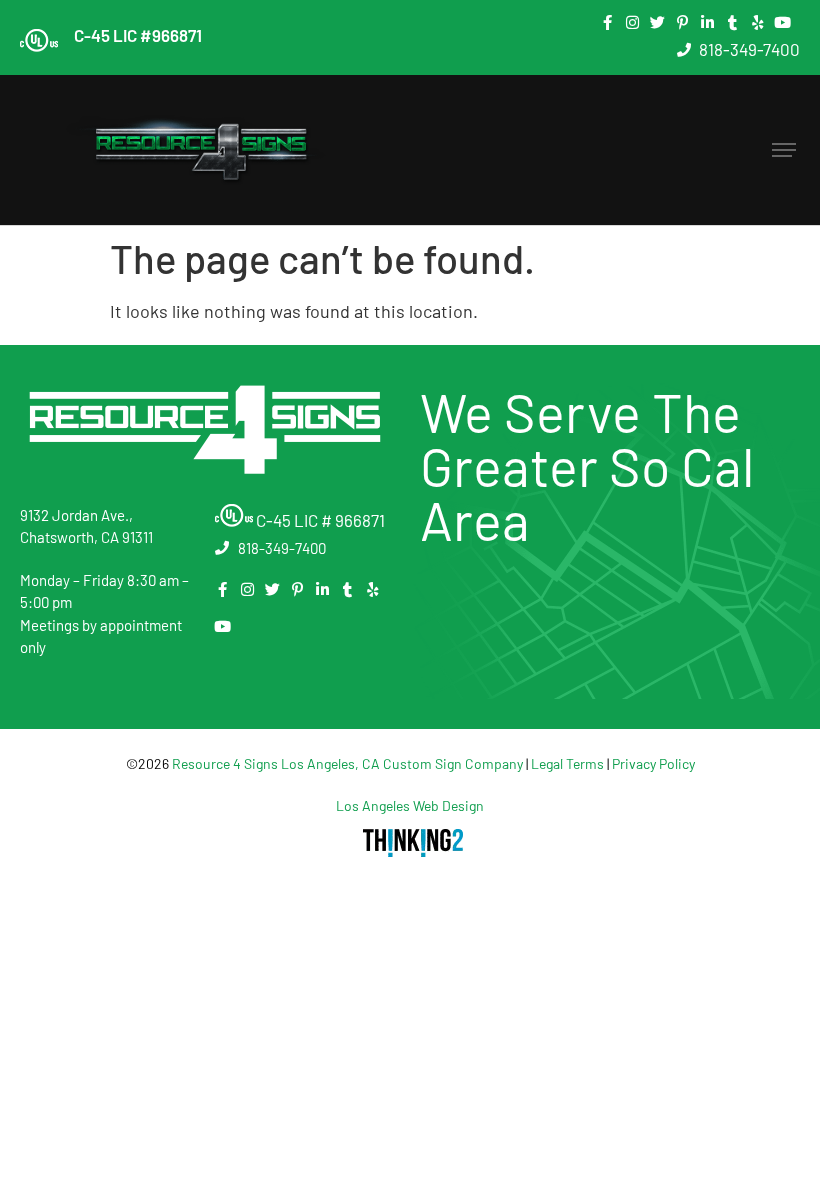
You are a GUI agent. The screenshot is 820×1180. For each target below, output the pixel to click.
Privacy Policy (653, 763)
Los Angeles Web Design (410, 805)
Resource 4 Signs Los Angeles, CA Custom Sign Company (347, 763)
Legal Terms (567, 763)
